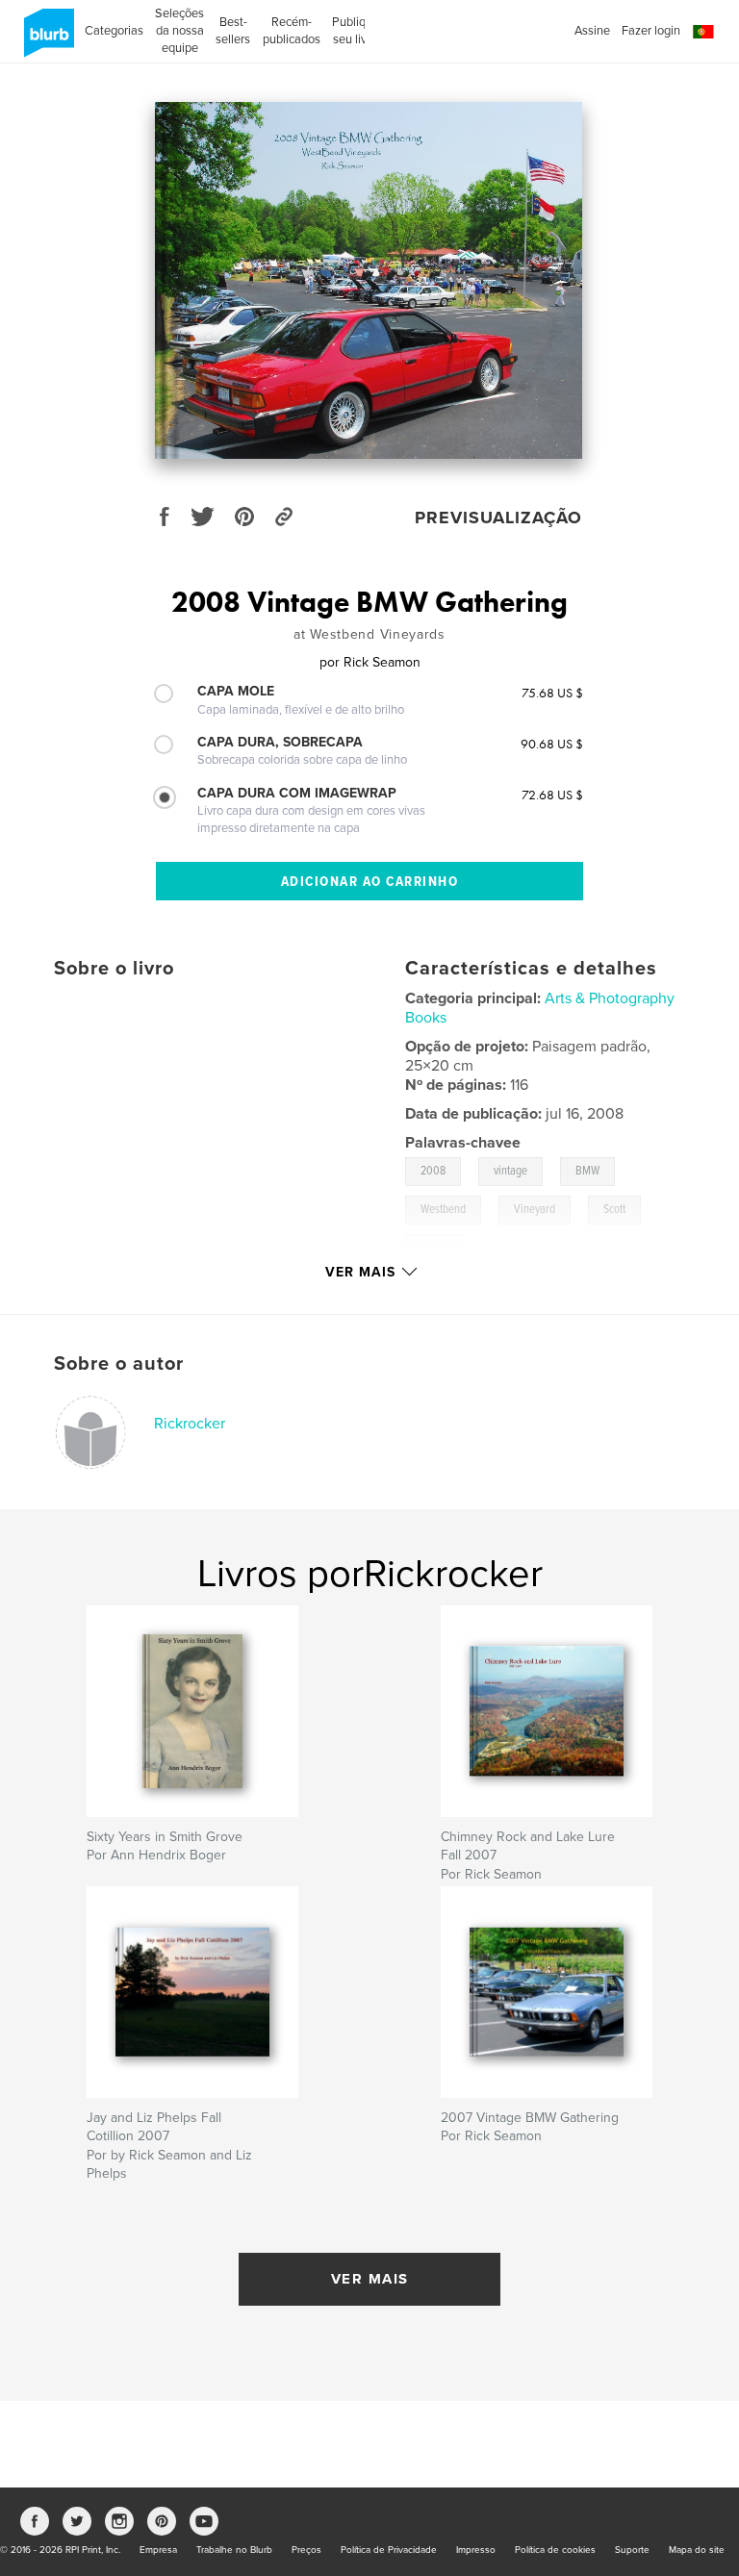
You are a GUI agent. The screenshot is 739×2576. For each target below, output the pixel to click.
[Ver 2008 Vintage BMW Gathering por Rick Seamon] (369, 280)
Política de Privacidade (389, 2550)
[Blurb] (46, 40)
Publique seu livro (356, 31)
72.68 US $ (552, 795)
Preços (306, 2550)
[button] (703, 32)
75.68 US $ (552, 693)
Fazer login (651, 31)
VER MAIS (370, 2279)
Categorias (114, 31)
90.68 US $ (552, 744)
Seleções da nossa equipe (179, 31)
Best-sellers (233, 31)
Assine (592, 31)
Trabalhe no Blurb (234, 2550)
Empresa (158, 2550)
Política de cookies (555, 2550)
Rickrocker (190, 1424)
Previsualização (498, 518)
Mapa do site (697, 2550)
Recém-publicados (292, 31)
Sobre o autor (119, 1364)
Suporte (632, 2550)
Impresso (476, 2550)
